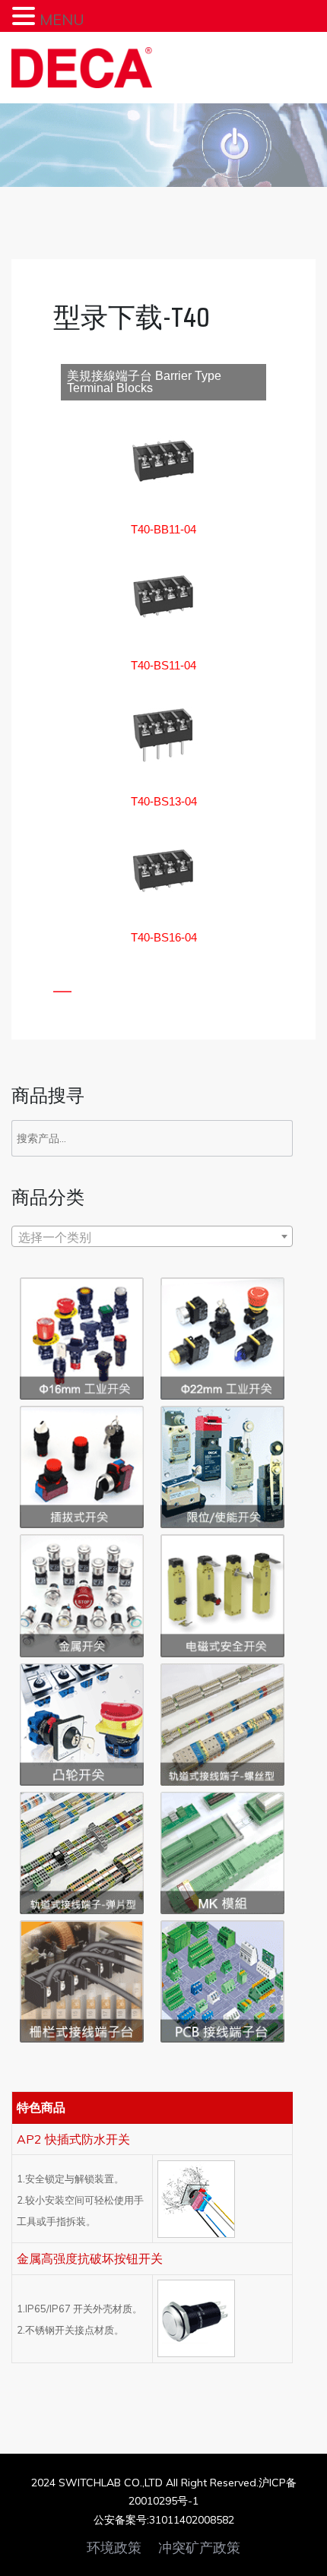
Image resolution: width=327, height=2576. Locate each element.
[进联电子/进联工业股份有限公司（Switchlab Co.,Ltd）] (82, 68)
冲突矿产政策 (199, 2548)
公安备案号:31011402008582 (164, 2520)
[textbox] (152, 1237)
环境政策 (114, 2548)
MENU (62, 19)
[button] (163, 529)
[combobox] (152, 1236)
